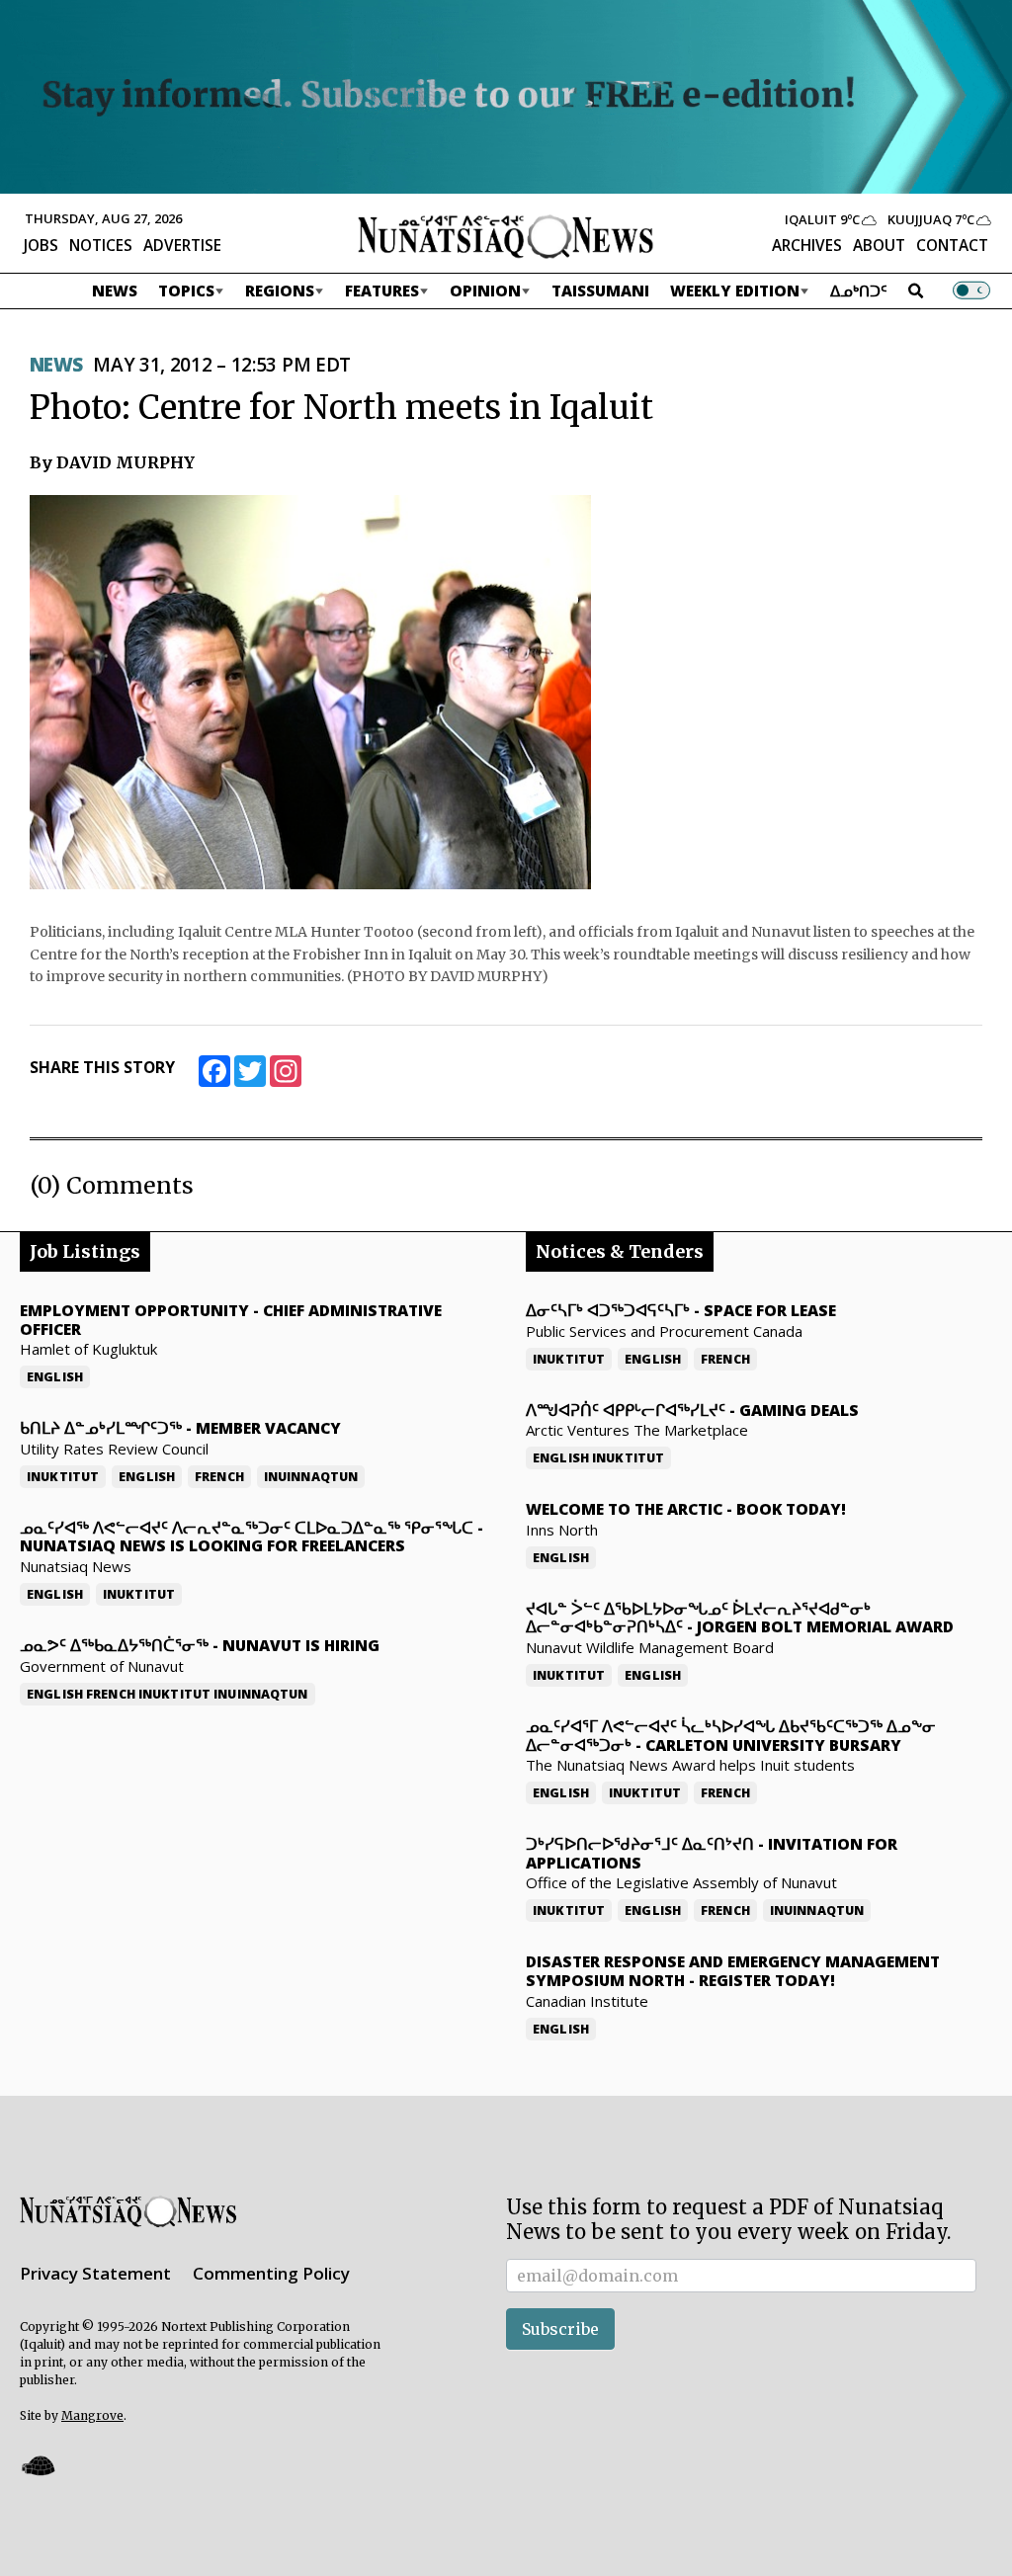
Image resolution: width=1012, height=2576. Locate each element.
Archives (807, 245)
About (879, 245)
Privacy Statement (95, 2273)
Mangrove (92, 2415)
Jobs (41, 245)
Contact (952, 245)
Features (382, 291)
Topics (186, 291)
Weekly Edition (735, 291)
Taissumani (600, 291)
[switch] (971, 291)
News (115, 291)
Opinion (485, 291)
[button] (38, 2465)
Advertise (182, 245)
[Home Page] (506, 235)
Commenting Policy (271, 2273)
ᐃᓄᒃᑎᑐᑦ (859, 291)
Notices (101, 245)
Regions (280, 291)
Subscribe (560, 2329)
